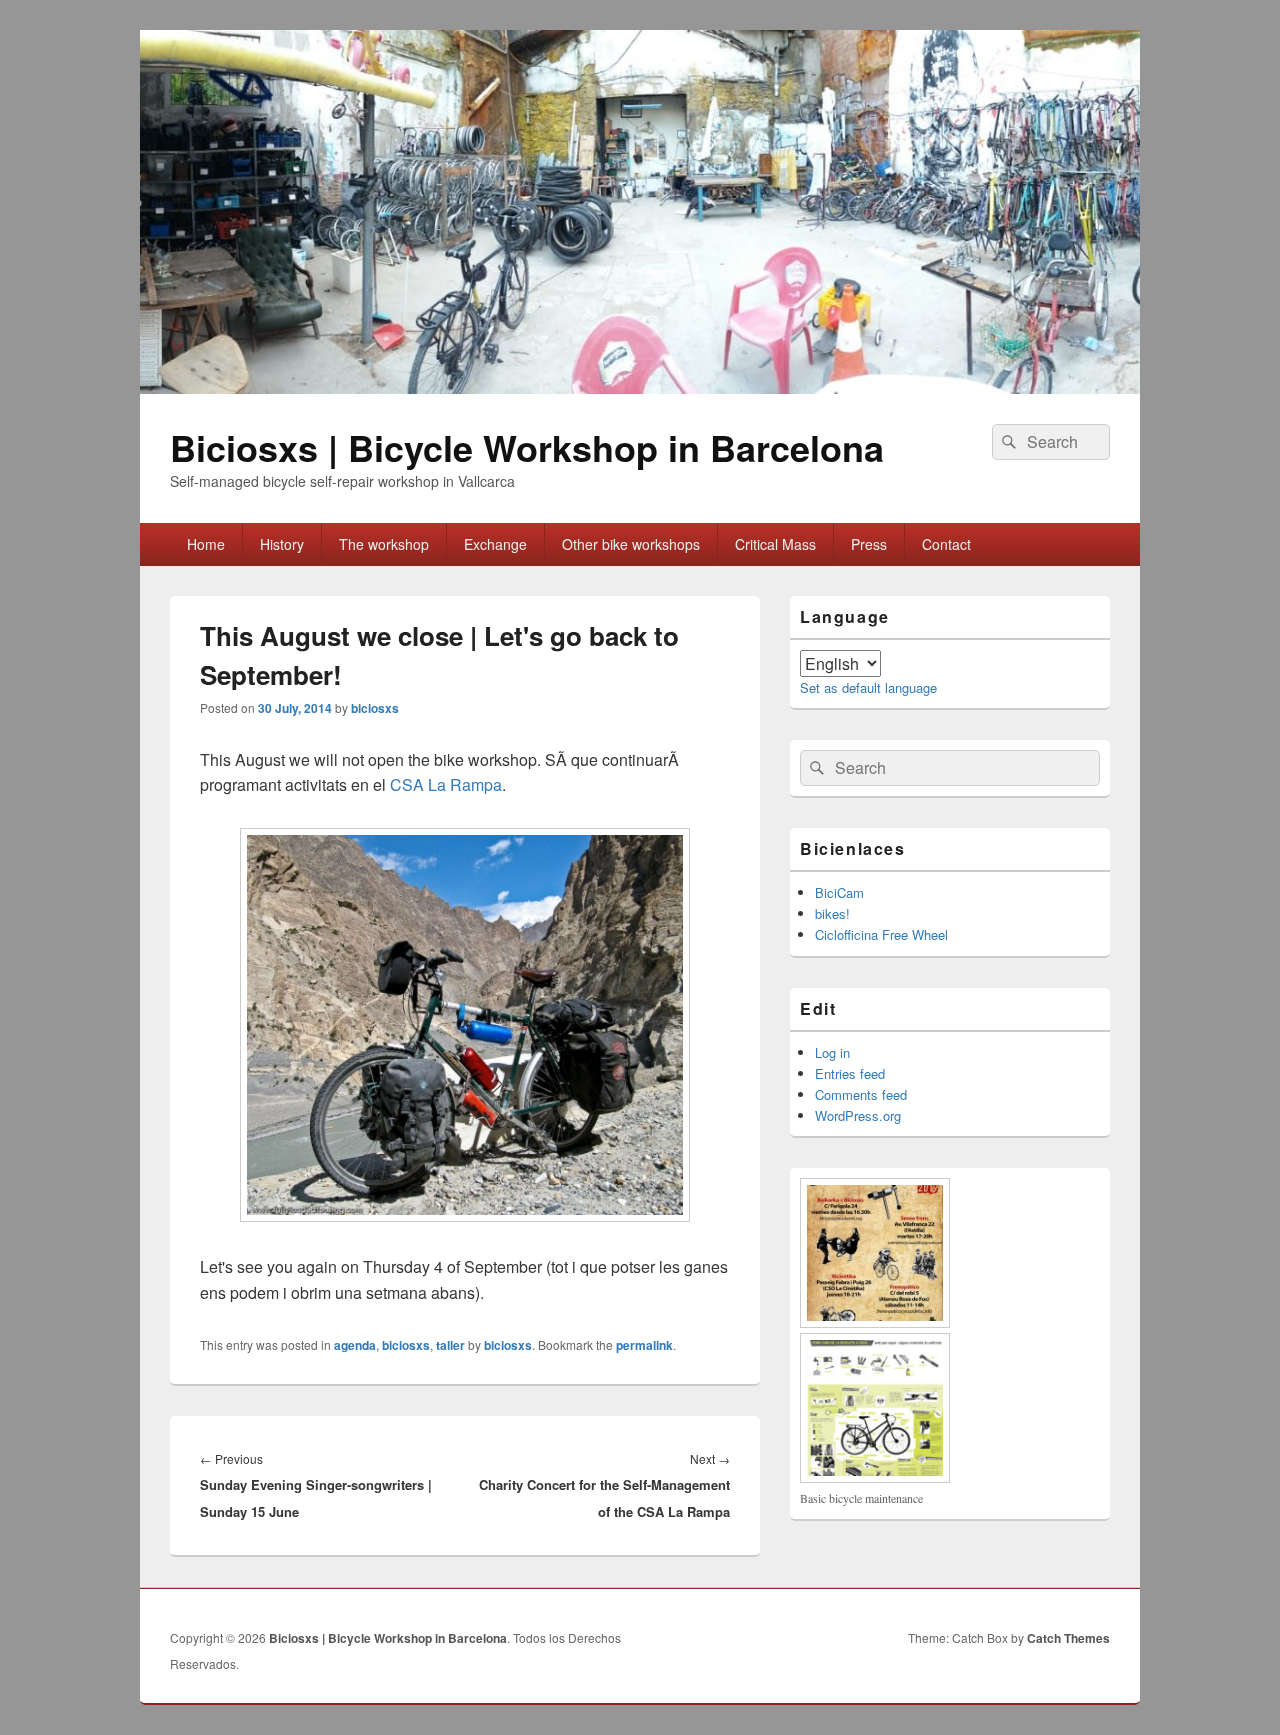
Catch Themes (1068, 1638)
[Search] (1007, 442)
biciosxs (375, 708)
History (282, 544)
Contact (946, 544)
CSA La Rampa (446, 784)
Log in (832, 1052)
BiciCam (839, 892)
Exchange (495, 544)
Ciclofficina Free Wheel (881, 934)
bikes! (832, 913)
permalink (644, 1345)
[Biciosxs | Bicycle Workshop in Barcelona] (640, 387)
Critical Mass (775, 544)
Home (206, 544)
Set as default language (868, 687)
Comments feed (861, 1094)
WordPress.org (858, 1115)
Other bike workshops (631, 544)
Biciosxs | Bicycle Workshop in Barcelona (527, 447)
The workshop (384, 544)
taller (450, 1345)
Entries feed (850, 1073)
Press (869, 544)
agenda (355, 1345)
